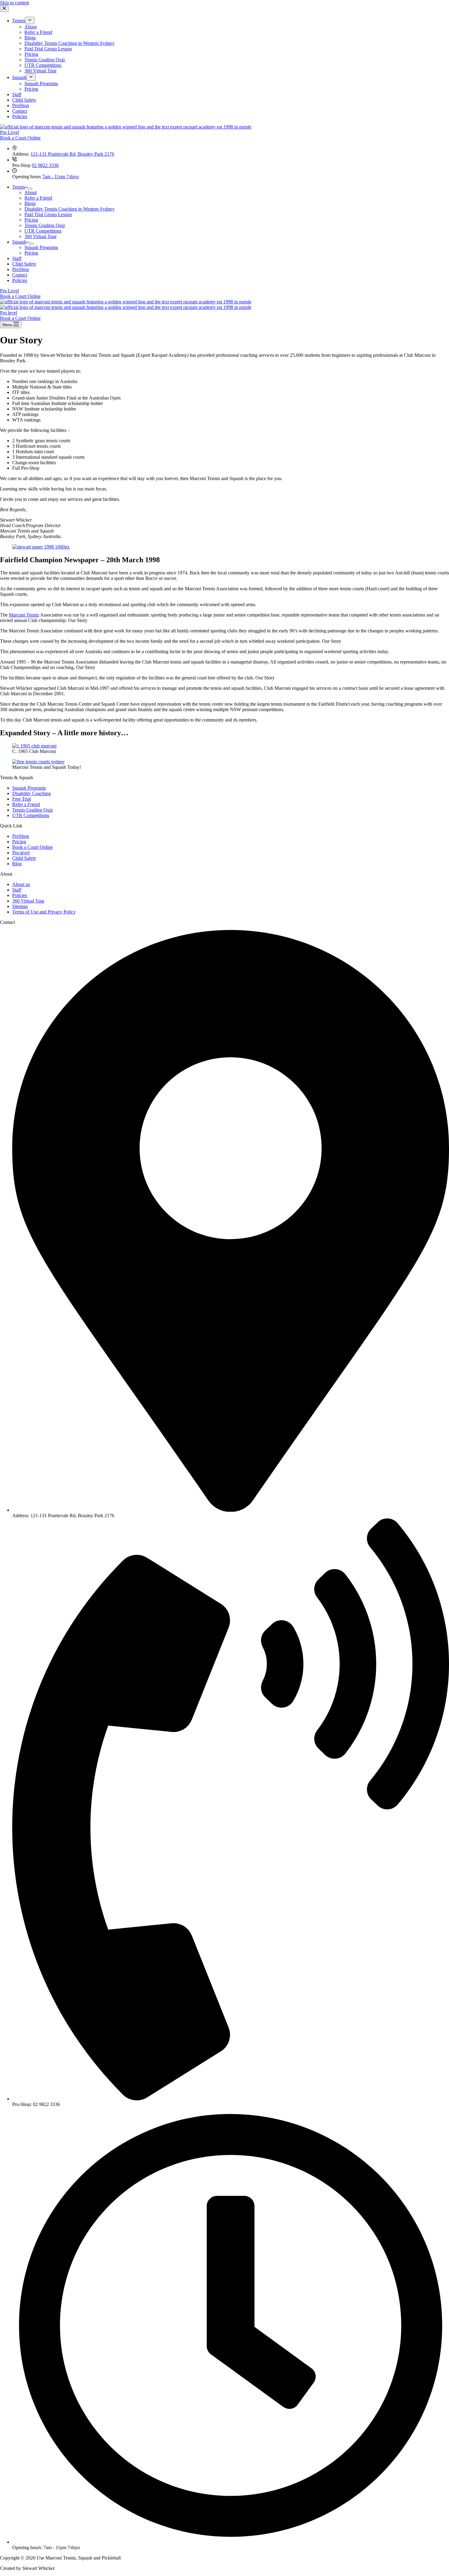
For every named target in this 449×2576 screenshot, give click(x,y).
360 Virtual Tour (40, 236)
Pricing (31, 220)
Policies (20, 280)
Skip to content (15, 3)
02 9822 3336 (45, 165)
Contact (20, 275)
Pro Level (9, 132)
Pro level (9, 313)
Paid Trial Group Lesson (48, 214)
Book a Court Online (20, 138)
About (31, 192)
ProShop (21, 269)
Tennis (19, 187)
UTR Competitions (43, 231)
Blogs (30, 203)
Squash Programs (41, 247)
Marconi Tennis (24, 615)
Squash (19, 242)
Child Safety (24, 264)
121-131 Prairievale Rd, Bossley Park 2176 (72, 154)
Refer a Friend (38, 198)
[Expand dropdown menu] (30, 189)
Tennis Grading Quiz (45, 225)
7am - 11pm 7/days (60, 177)
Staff (17, 258)
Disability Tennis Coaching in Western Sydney (69, 209)
